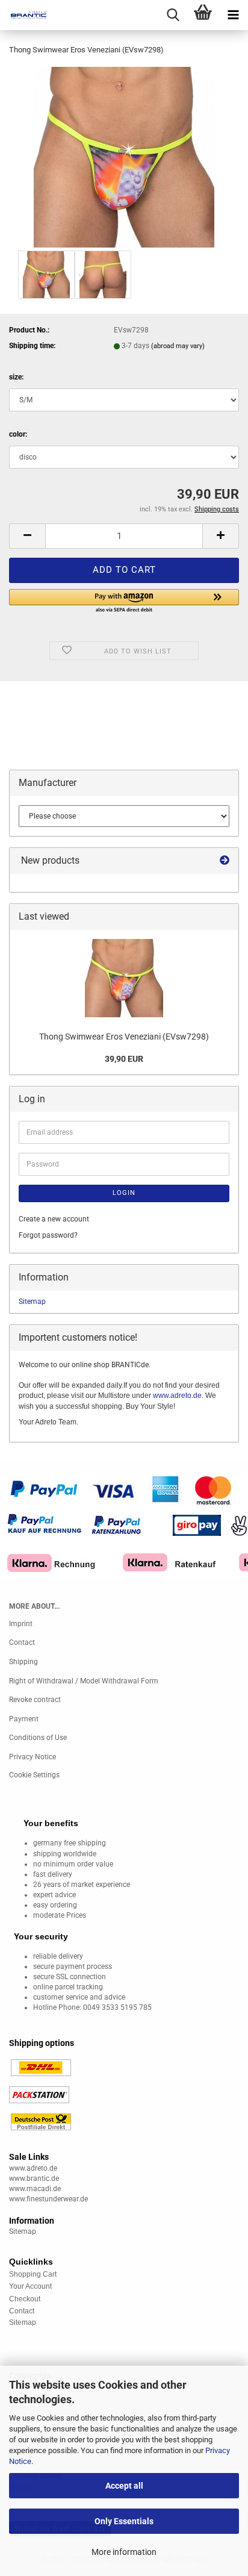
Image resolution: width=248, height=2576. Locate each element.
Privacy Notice (33, 1757)
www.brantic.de (34, 2178)
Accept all (124, 2486)
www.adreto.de (177, 1396)
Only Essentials (124, 2521)
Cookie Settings (34, 1775)
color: (18, 434)
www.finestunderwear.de (48, 2199)
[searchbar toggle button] (173, 15)
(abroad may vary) (178, 346)
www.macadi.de (35, 2189)
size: (16, 377)
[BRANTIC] (24, 15)
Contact (22, 1642)
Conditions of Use (38, 1738)
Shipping (23, 1662)
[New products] (225, 861)
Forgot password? (48, 1235)
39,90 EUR (124, 1059)
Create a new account (54, 1219)
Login (124, 1193)
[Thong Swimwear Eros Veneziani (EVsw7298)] (124, 157)
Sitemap (32, 1302)
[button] (27, 536)
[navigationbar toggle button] (233, 15)
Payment (24, 1719)
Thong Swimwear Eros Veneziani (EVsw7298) (124, 1037)
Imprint (21, 1624)
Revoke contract (35, 1700)
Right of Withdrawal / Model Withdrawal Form (84, 1681)
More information (124, 2552)
